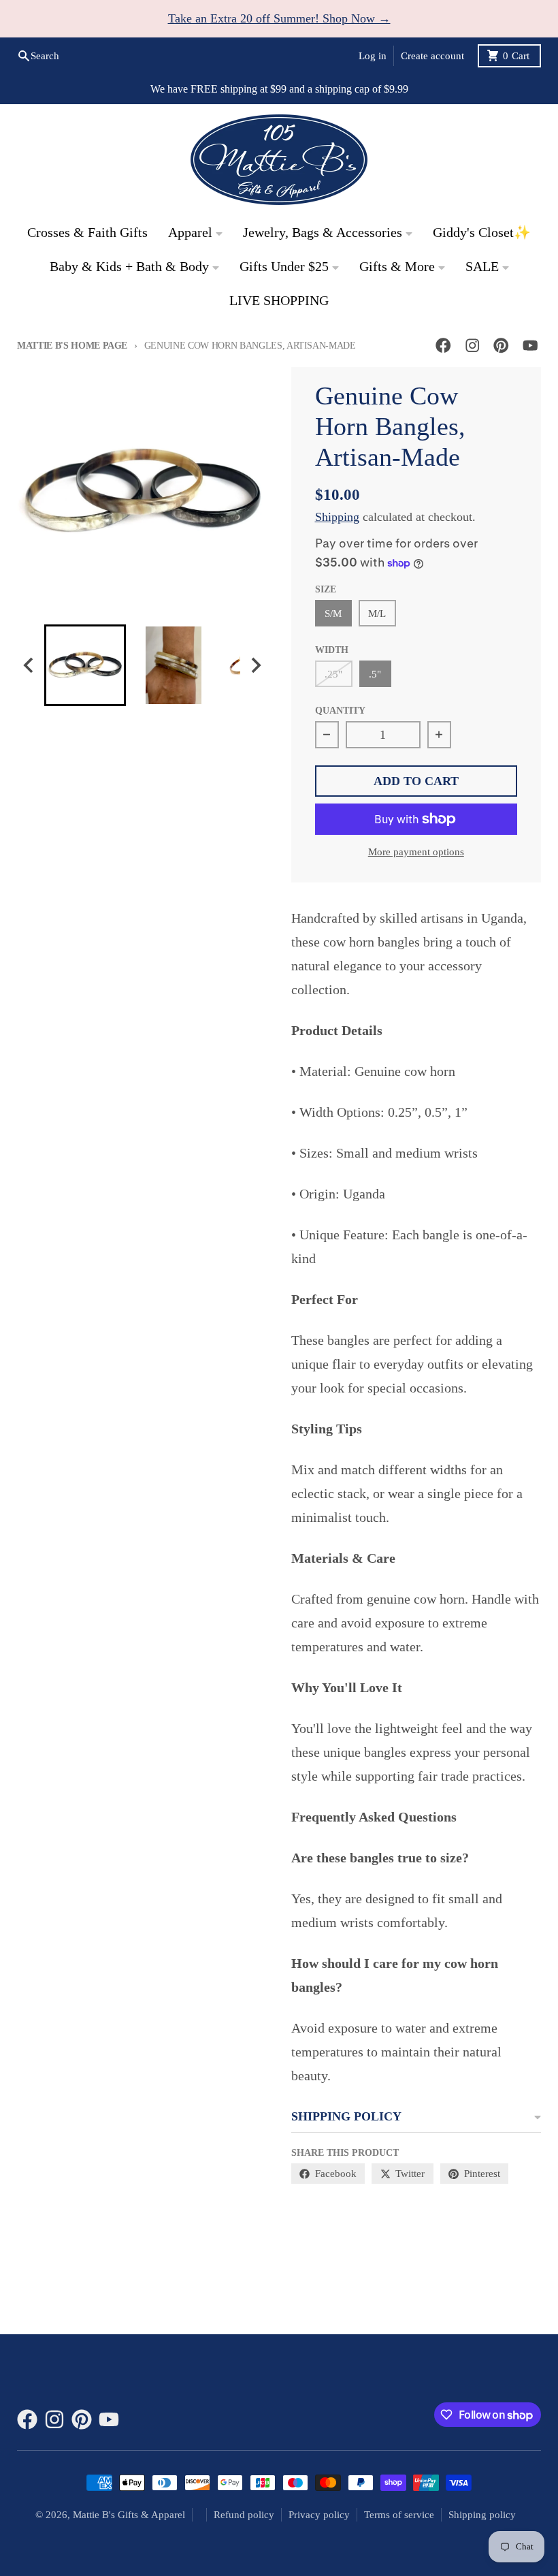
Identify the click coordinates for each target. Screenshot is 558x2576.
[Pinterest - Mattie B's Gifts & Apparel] (501, 346)
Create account (432, 56)
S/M (333, 614)
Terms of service (399, 2515)
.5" (375, 674)
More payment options (416, 852)
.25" (333, 674)
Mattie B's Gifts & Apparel (129, 2515)
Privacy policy (319, 2515)
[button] (85, 665)
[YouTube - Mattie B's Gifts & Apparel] (530, 346)
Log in (373, 56)
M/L (377, 614)
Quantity (340, 711)
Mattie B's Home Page (72, 346)
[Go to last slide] (29, 665)
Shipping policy (482, 2515)
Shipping (337, 517)
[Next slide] (256, 665)
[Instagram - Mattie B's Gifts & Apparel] (473, 346)
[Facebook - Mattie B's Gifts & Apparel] (443, 346)
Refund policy (244, 2515)
